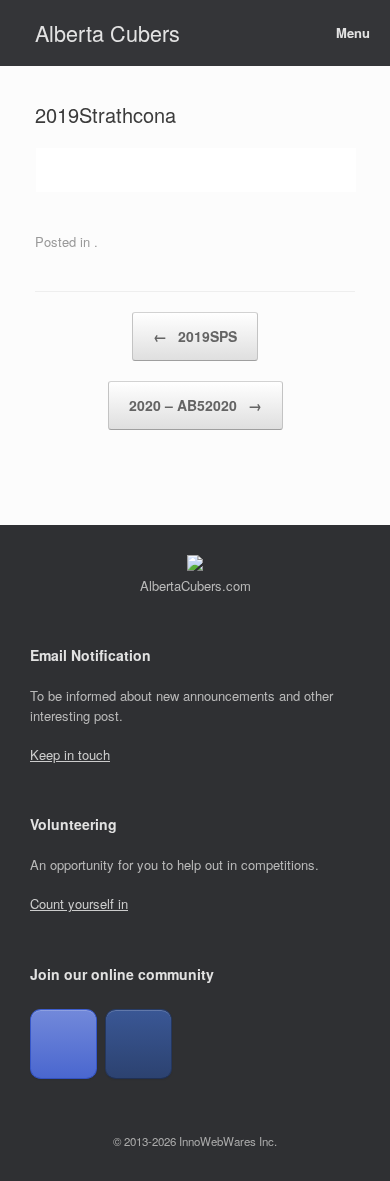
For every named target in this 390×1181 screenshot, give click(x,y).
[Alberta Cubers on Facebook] (138, 1044)
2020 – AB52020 (195, 405)
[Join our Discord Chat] (63, 1044)
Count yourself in (79, 903)
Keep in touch (70, 754)
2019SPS (195, 336)
